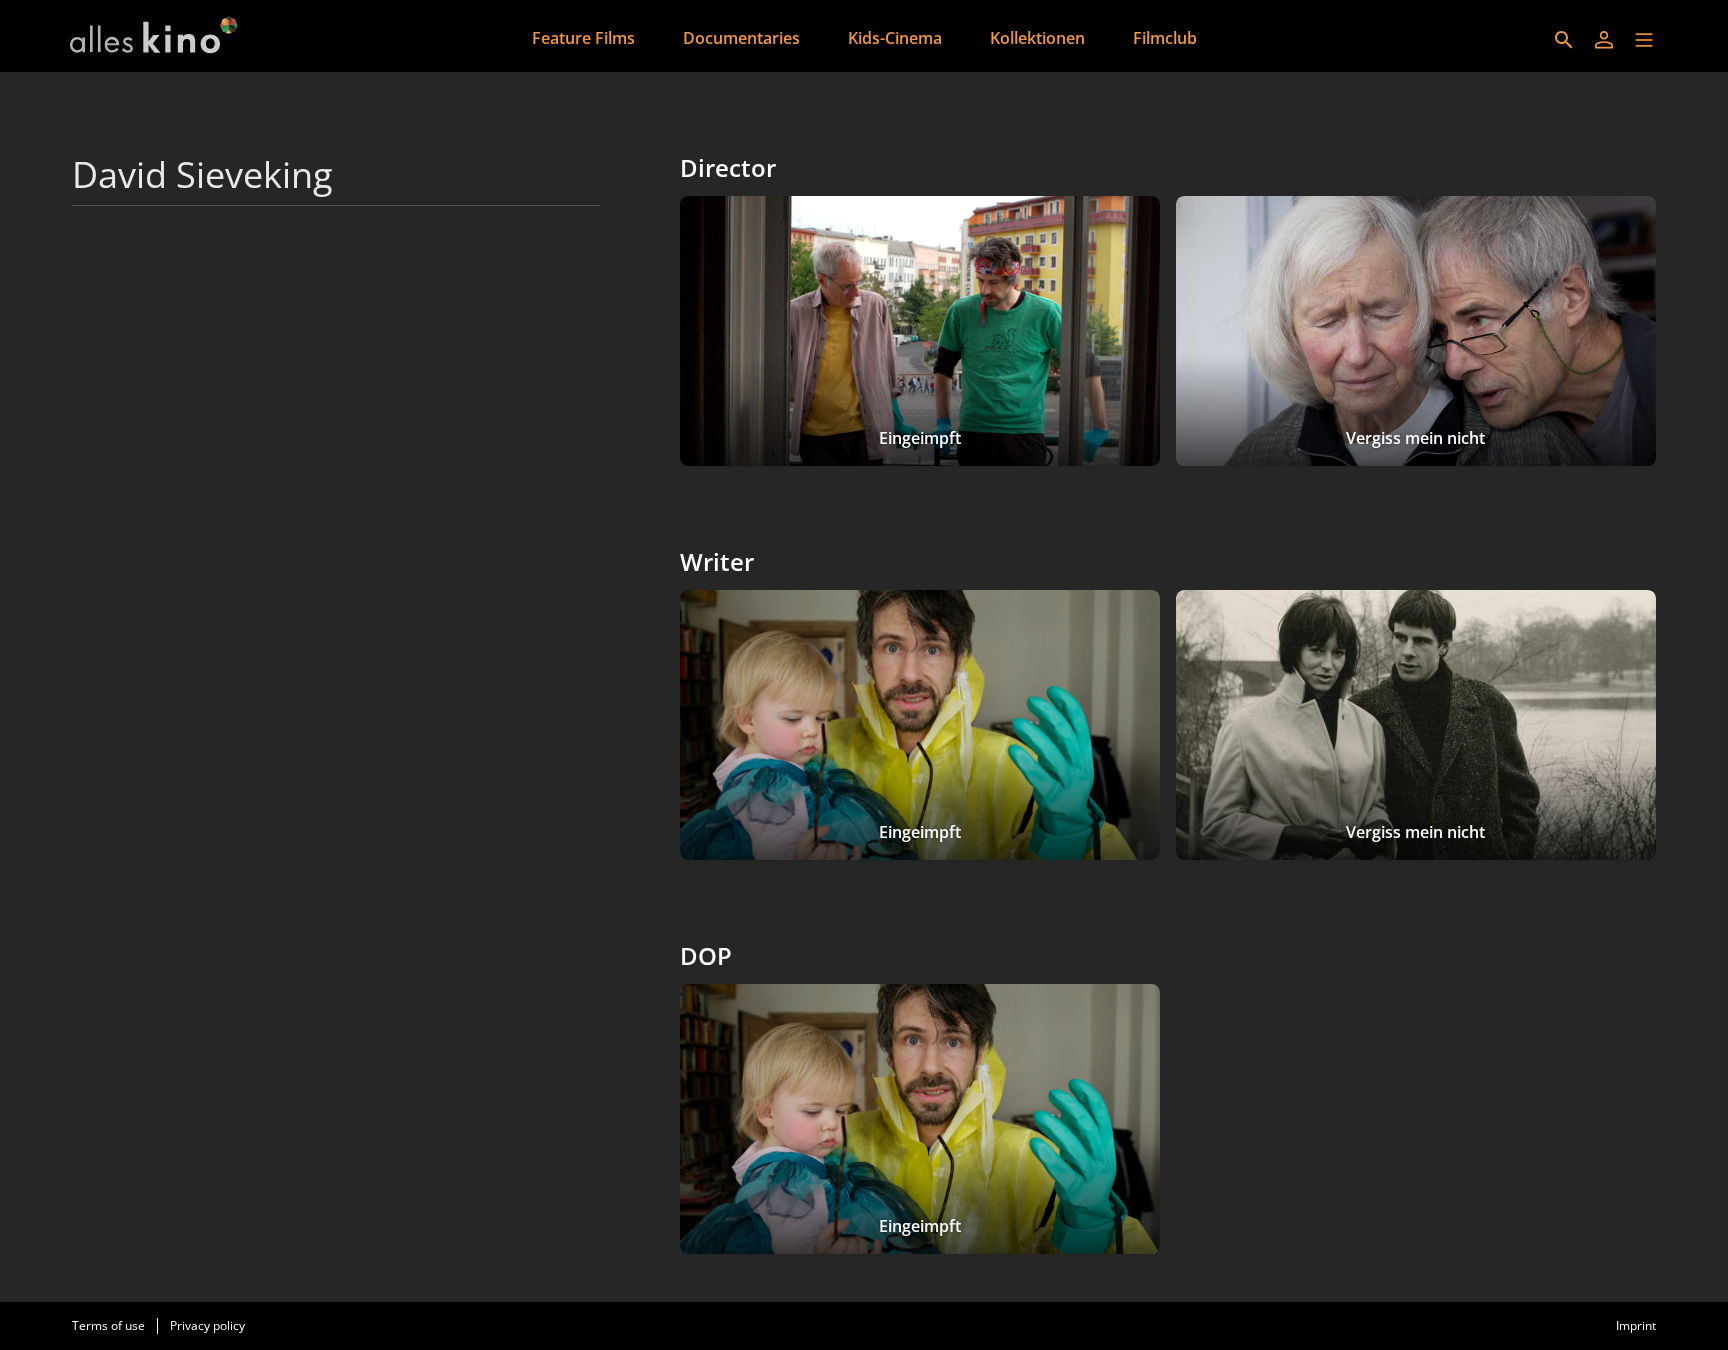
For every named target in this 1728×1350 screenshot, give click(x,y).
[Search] (1564, 40)
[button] (1644, 40)
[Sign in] (1604, 40)
